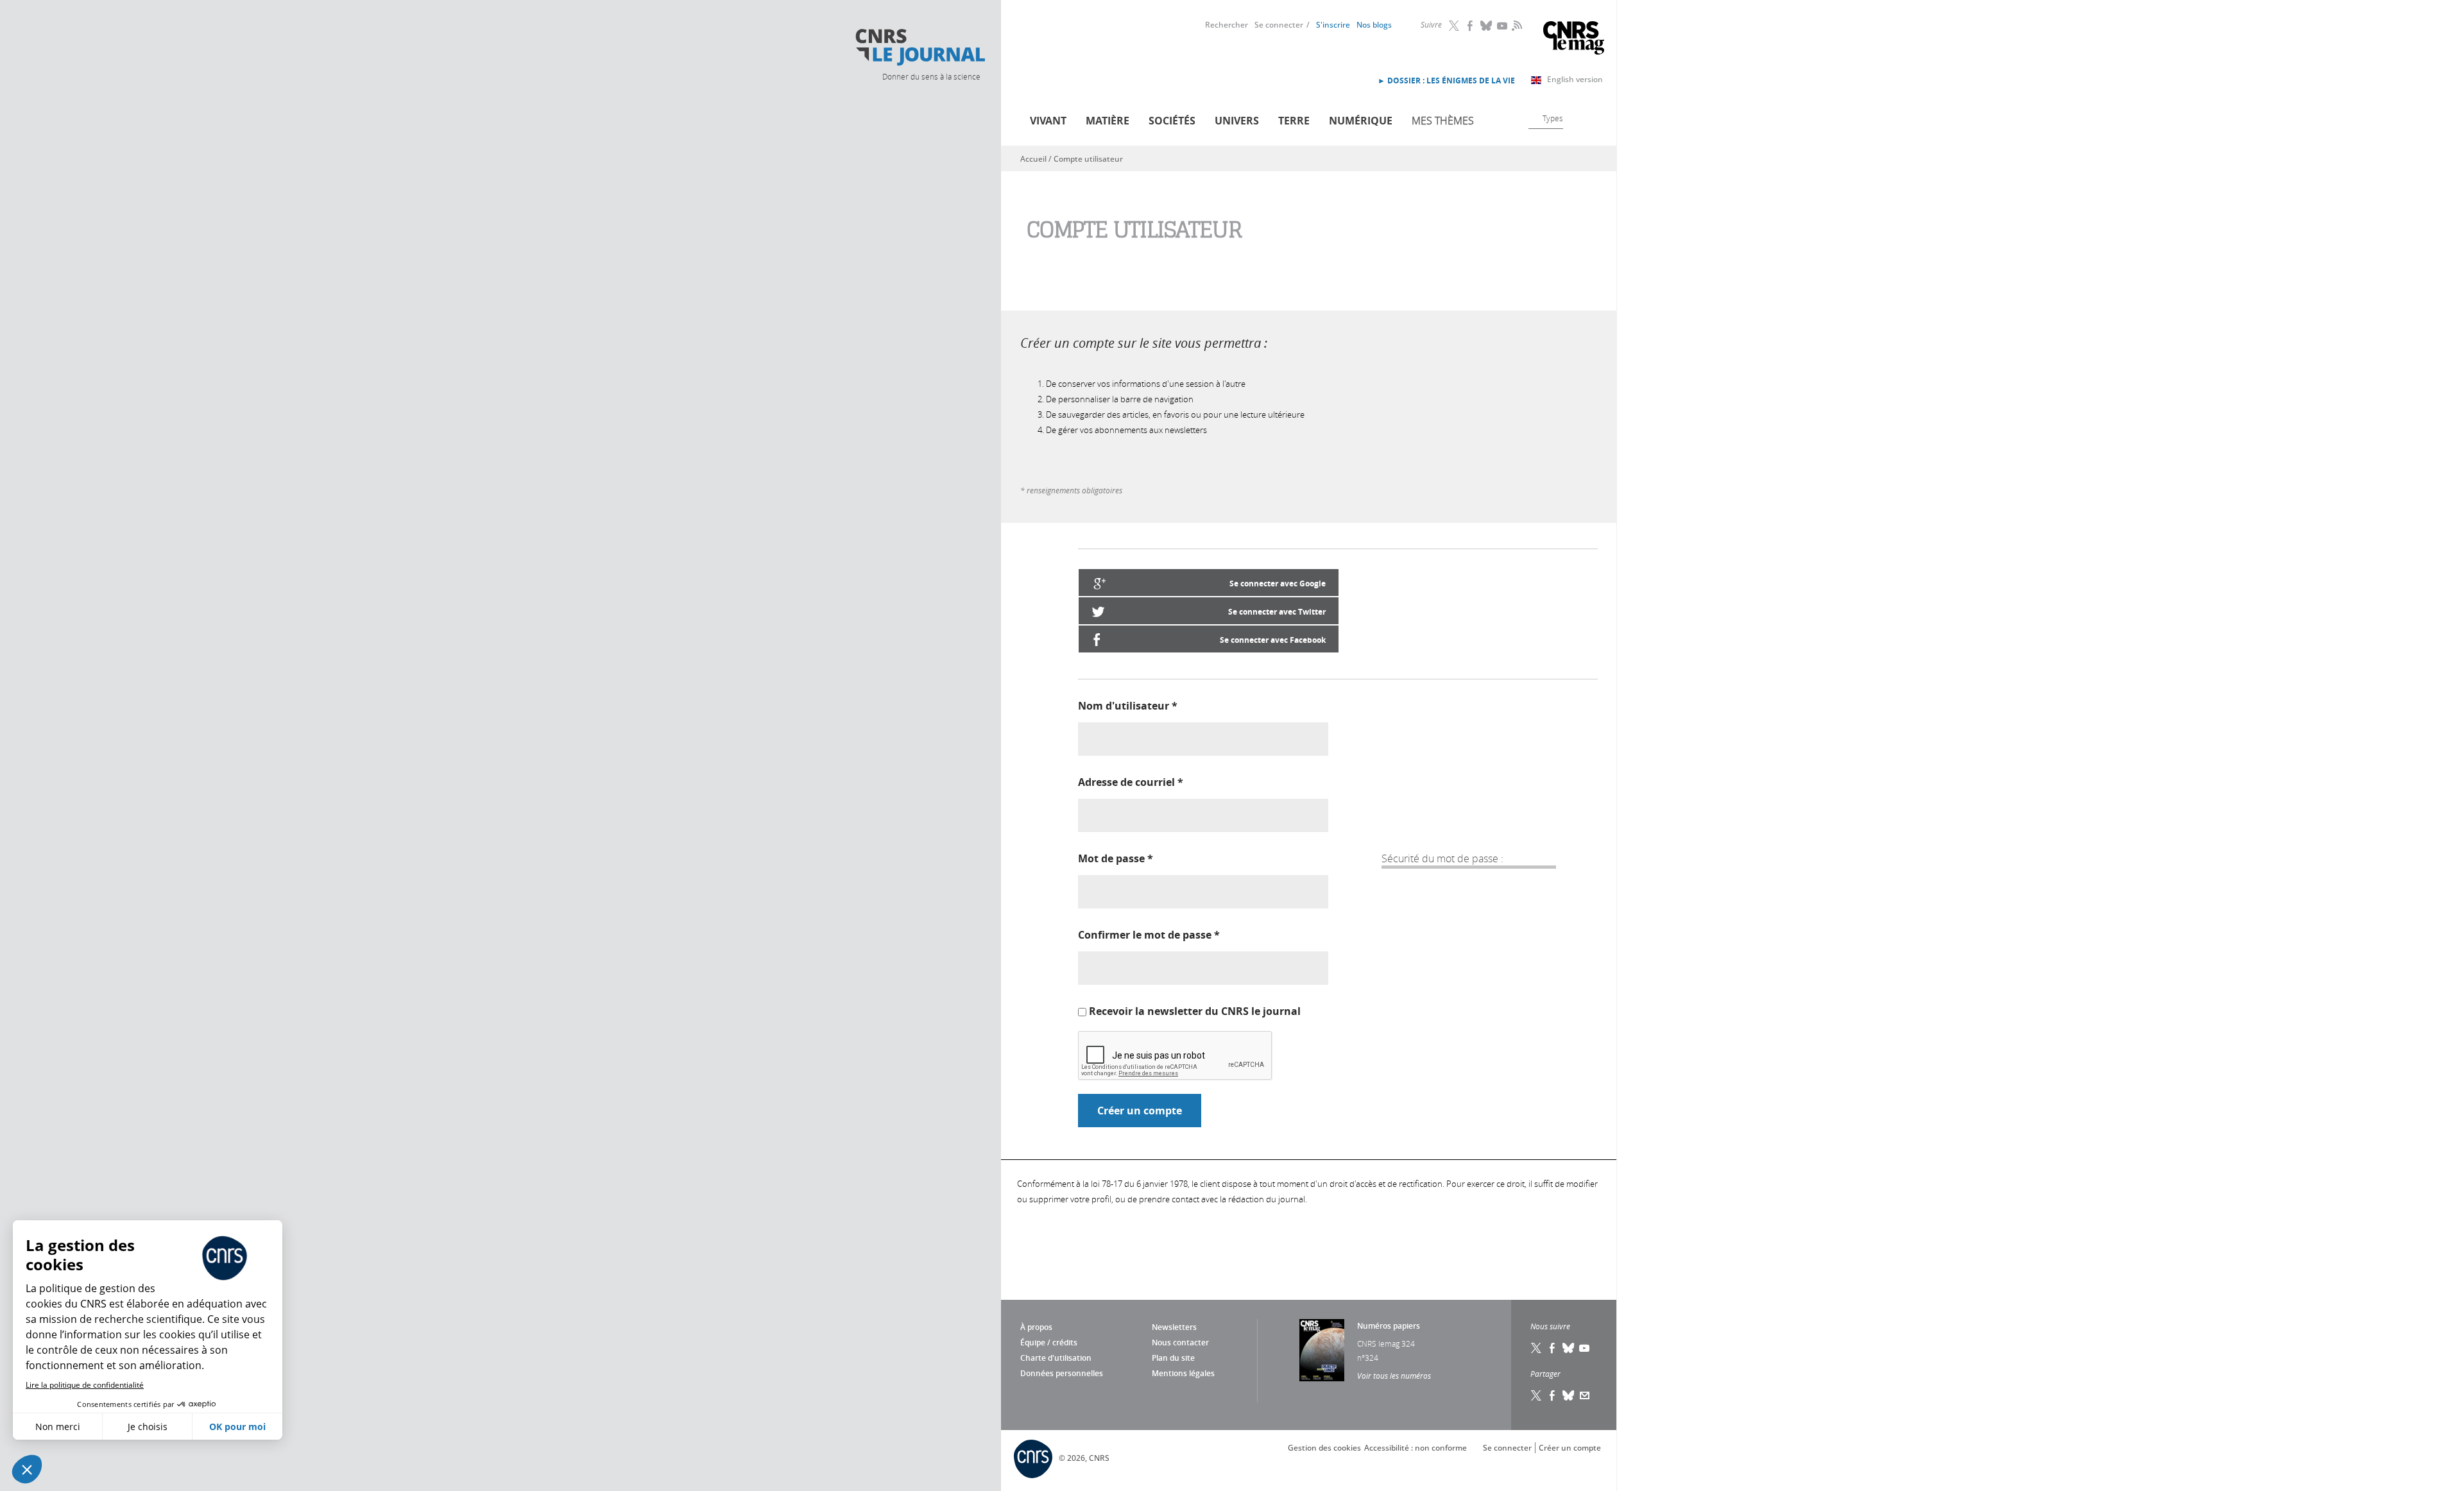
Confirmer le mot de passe (1149, 935)
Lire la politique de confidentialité (85, 1385)
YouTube (1503, 26)
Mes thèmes (1443, 121)
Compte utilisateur (1088, 159)
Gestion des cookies (1324, 1448)
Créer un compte (1570, 1448)
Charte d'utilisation (1056, 1358)
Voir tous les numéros (1394, 1376)
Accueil (1033, 159)
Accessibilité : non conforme (1416, 1448)
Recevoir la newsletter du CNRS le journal (1195, 1011)
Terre (1294, 121)
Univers (1237, 121)
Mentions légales (1183, 1373)
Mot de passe (1116, 858)
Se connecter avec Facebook (1273, 640)
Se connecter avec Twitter (1277, 612)
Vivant (1048, 121)
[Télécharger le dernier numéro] (1322, 1350)
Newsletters (1174, 1327)
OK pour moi (237, 1427)
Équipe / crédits (1049, 1342)
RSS (1516, 25)
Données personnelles (1062, 1373)
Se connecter (1279, 25)
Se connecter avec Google (1278, 584)
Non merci (58, 1427)
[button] (27, 1469)
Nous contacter (1180, 1342)
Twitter (1455, 26)
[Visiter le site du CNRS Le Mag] (1574, 39)
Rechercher (1227, 25)
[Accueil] (920, 47)
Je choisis (148, 1427)
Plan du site (1173, 1358)
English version (1575, 79)
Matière (1108, 121)
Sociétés (1172, 121)
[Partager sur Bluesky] (1569, 1395)
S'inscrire (1333, 25)
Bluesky (1487, 26)
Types (1553, 118)
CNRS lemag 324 (1386, 1343)
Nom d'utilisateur (1128, 706)
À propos (1036, 1327)
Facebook (1471, 26)
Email (1585, 1395)
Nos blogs (1374, 25)
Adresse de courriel (1131, 782)
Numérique (1361, 121)
